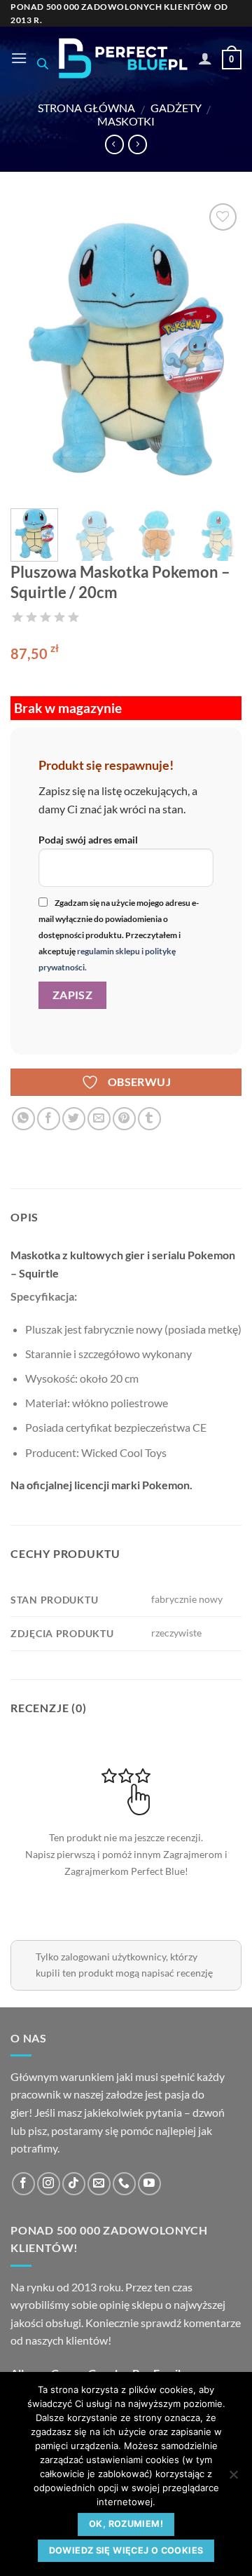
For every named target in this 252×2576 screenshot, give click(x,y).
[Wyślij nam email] (99, 2184)
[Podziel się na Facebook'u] (49, 1119)
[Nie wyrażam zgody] (233, 2479)
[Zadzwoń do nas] (124, 2184)
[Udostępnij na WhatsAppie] (23, 1119)
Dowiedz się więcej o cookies (126, 2550)
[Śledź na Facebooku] (23, 2184)
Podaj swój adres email (88, 840)
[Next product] (114, 144)
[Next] (219, 349)
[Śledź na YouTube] (149, 2184)
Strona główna (86, 108)
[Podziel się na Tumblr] (149, 1119)
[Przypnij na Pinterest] (124, 1119)
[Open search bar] (43, 63)
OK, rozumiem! (126, 2524)
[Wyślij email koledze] (99, 1119)
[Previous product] (138, 144)
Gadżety (176, 108)
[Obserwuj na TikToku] (74, 2184)
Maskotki (126, 121)
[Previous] (33, 349)
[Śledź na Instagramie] (49, 2184)
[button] (19, 58)
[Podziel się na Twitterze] (74, 1119)
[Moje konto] (205, 58)
